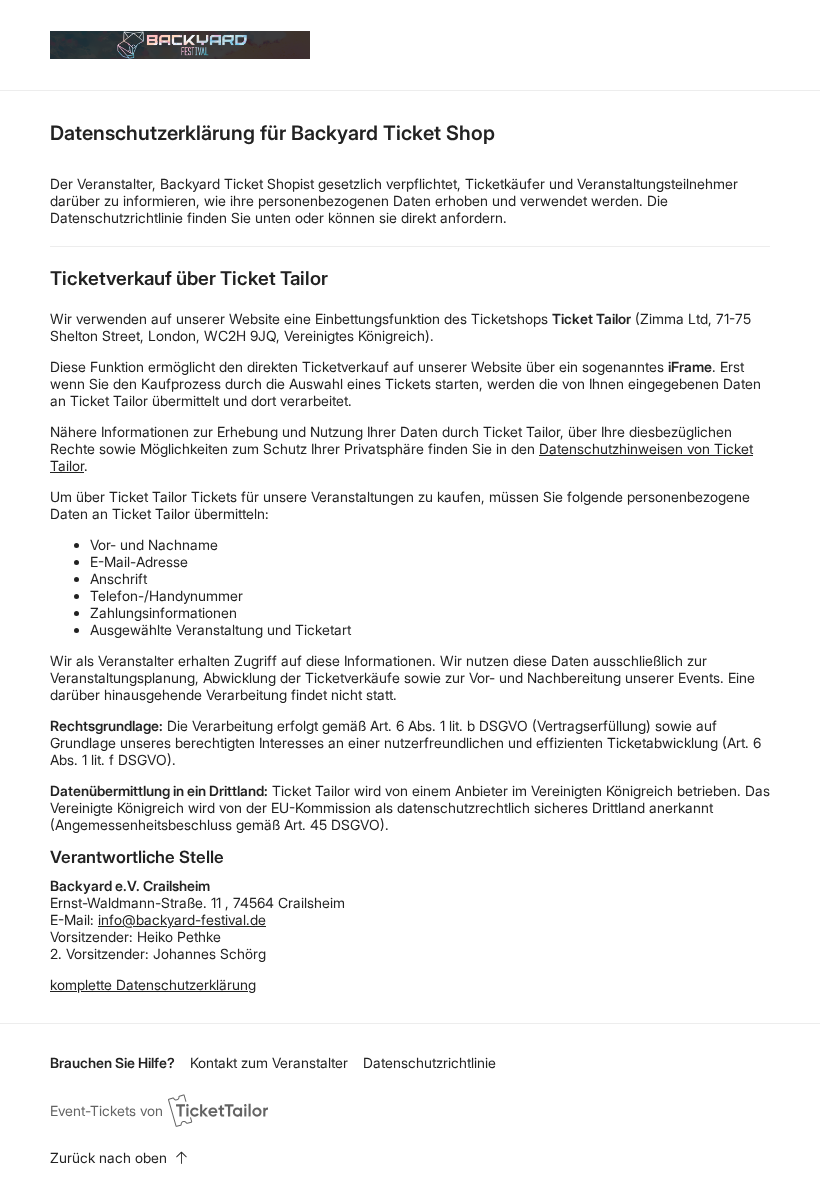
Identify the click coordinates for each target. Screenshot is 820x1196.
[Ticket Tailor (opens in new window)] (218, 1110)
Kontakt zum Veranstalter (269, 1062)
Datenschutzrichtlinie (429, 1062)
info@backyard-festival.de (182, 919)
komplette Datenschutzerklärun (149, 984)
